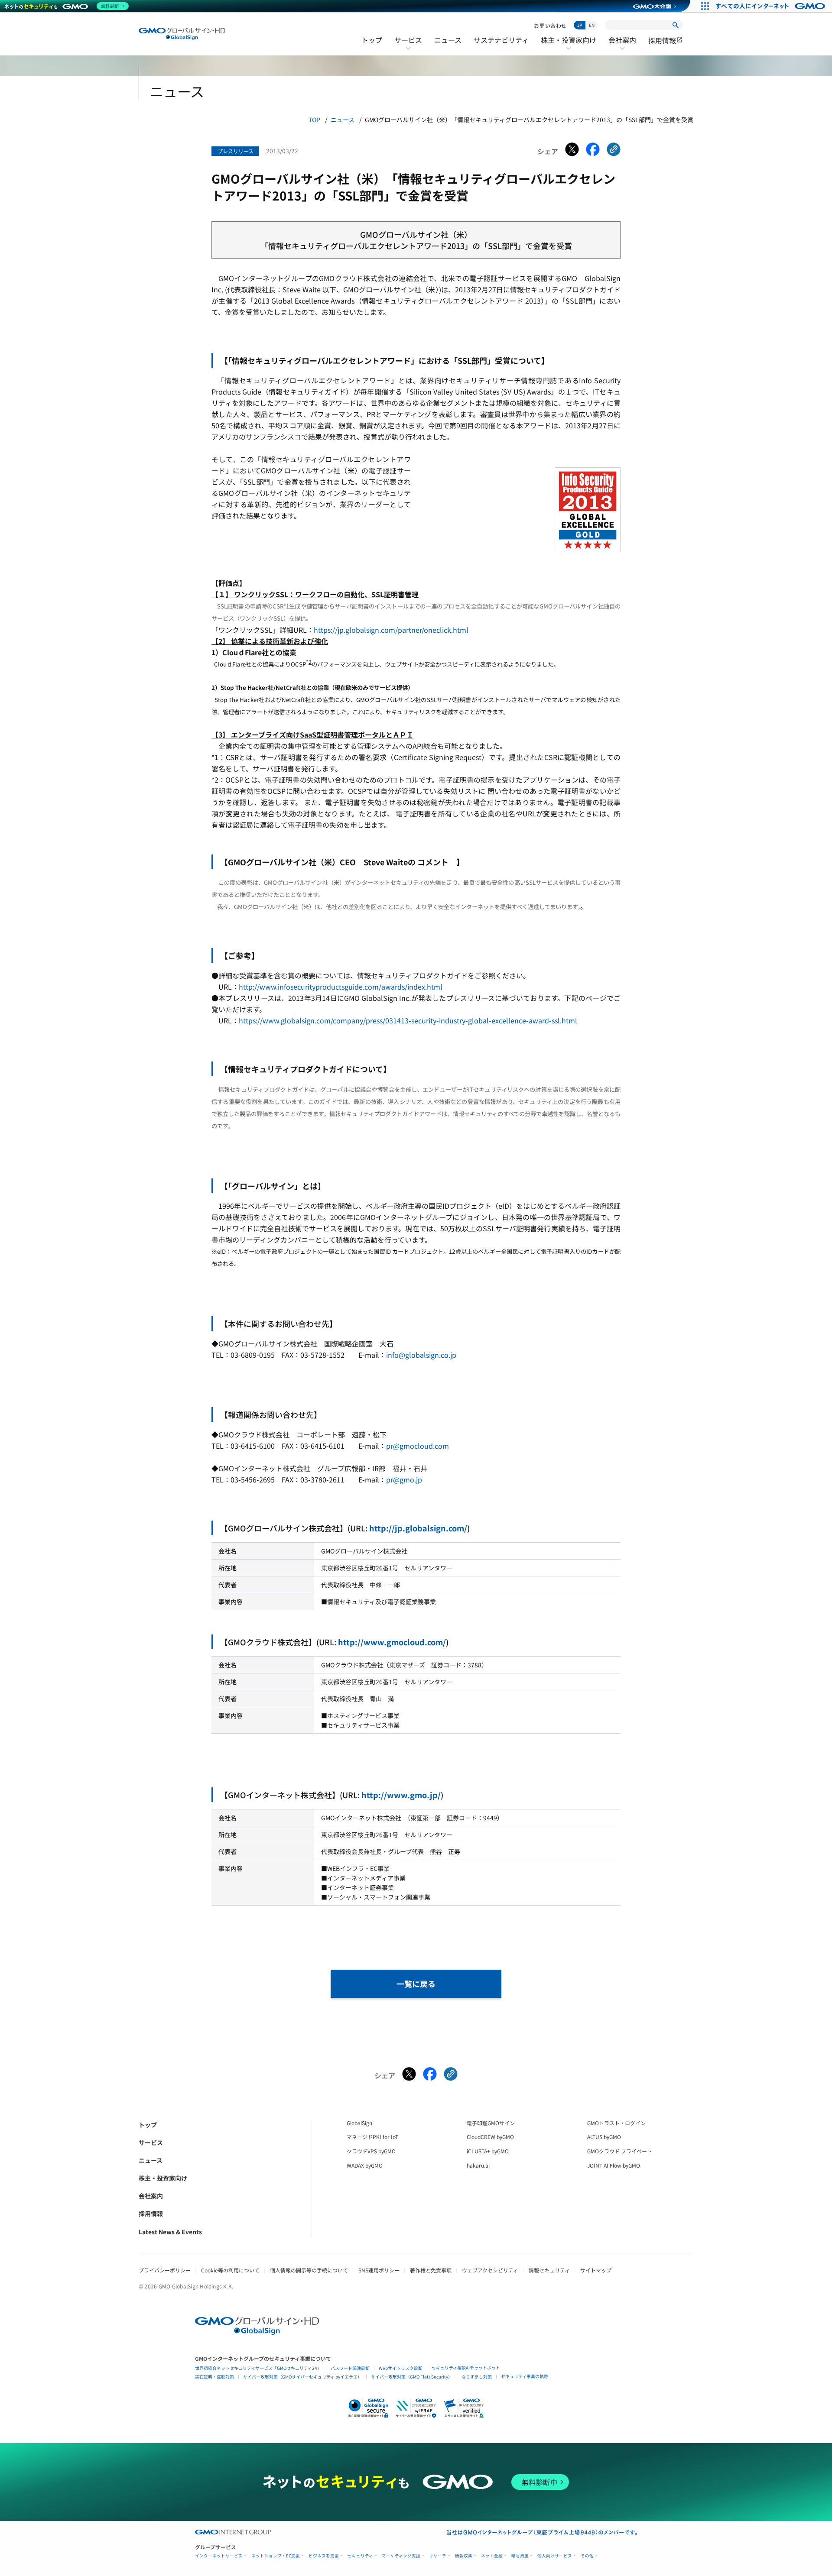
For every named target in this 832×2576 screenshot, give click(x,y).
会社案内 (622, 45)
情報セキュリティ (549, 2270)
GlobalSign (359, 2123)
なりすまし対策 (477, 2377)
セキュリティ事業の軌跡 (525, 2376)
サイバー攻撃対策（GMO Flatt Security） (412, 2377)
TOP (314, 120)
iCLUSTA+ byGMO (488, 2151)
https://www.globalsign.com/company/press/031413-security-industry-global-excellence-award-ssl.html (408, 1020)
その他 (587, 2556)
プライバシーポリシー (165, 2270)
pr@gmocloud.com (418, 1446)
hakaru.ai (478, 2165)
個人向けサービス (555, 2556)
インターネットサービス (219, 2556)
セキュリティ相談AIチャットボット (466, 2367)
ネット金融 (492, 2556)
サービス (408, 45)
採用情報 (666, 40)
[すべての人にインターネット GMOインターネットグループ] (772, 6)
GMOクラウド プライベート (620, 2151)
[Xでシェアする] (572, 151)
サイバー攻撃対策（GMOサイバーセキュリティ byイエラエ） (302, 2377)
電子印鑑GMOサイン (491, 2123)
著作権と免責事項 (431, 2270)
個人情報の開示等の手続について (309, 2270)
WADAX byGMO (365, 2165)
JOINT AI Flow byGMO (614, 2165)
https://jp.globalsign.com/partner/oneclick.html (391, 630)
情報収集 (464, 2556)
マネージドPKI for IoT (372, 2137)
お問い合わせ (550, 25)
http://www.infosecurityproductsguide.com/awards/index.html (341, 987)
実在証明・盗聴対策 (214, 2377)
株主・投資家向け (569, 45)
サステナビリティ (501, 40)
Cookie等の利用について (230, 2270)
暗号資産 (520, 2556)
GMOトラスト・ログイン (616, 2123)
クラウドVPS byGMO (371, 2151)
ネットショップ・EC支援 (276, 2556)
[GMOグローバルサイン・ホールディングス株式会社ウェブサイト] (257, 2332)
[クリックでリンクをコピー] (614, 151)
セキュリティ (360, 2556)
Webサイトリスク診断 (401, 2368)
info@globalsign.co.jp (421, 1355)
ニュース (448, 40)
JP (580, 25)
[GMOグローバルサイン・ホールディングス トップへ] (182, 34)
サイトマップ (596, 2270)
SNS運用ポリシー (379, 2270)
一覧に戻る (416, 1984)
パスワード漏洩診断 (350, 2368)
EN (592, 25)
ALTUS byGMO (604, 2137)
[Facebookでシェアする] (593, 151)
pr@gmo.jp (404, 1479)
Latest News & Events (170, 2232)
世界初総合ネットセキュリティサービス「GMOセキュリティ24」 (258, 2368)
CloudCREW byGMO (490, 2137)
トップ (372, 40)
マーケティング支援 (401, 2556)
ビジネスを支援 (324, 2556)
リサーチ (438, 2556)
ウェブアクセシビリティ (490, 2270)
